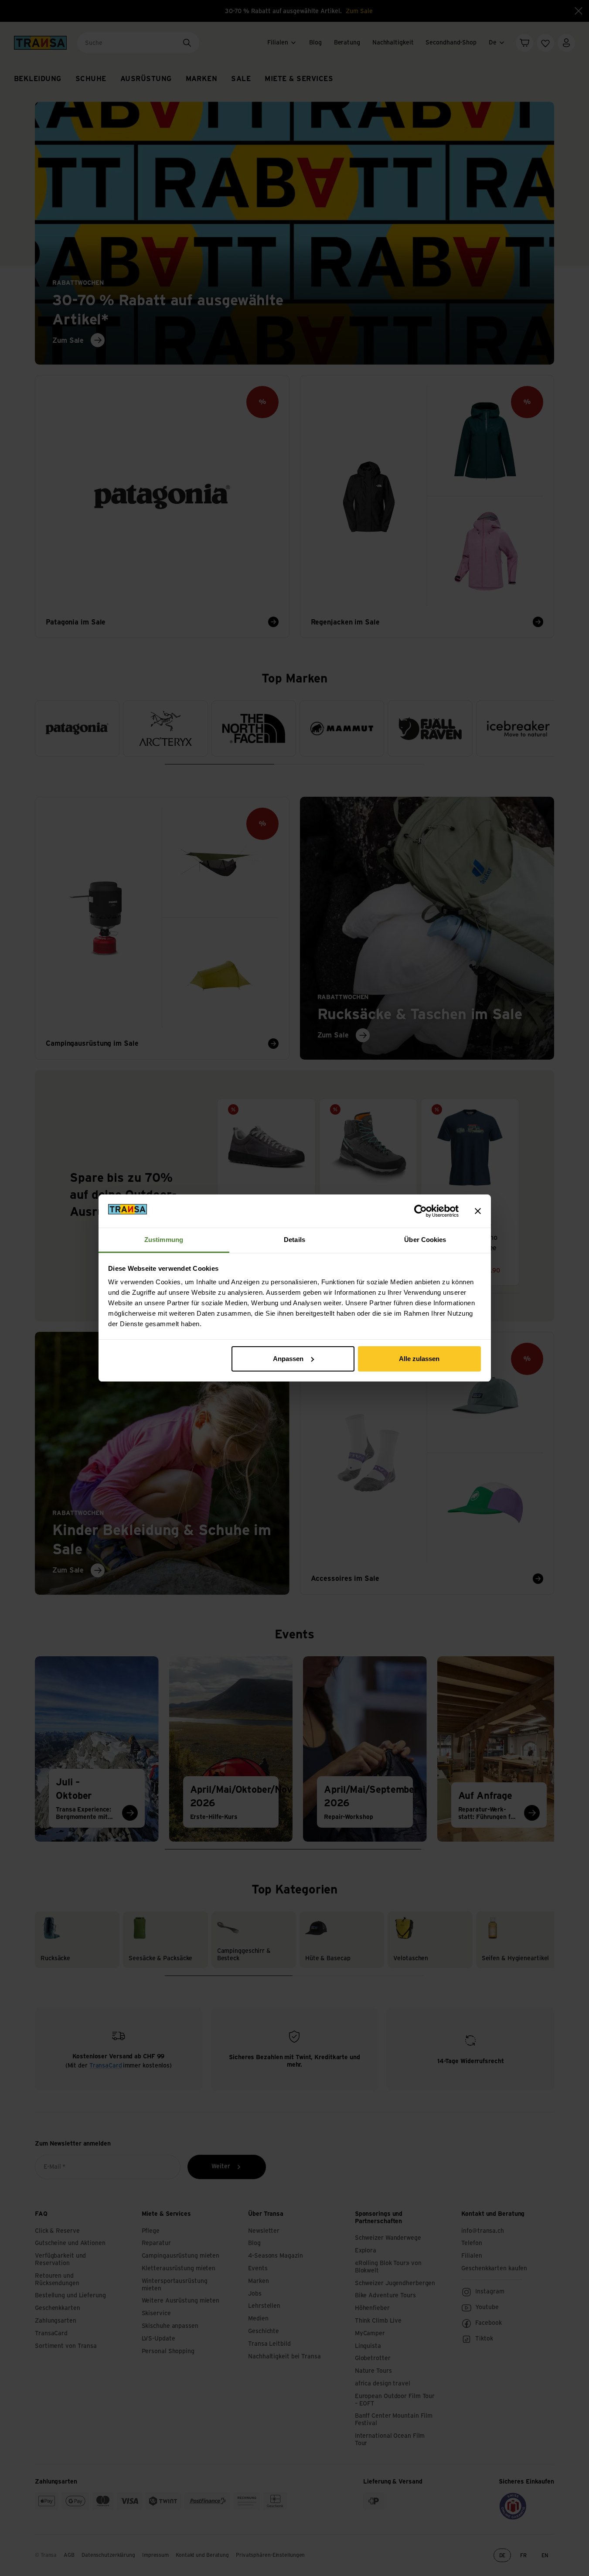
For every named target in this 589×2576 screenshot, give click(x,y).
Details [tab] (294, 1240)
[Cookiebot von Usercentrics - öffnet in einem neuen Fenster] (420, 1211)
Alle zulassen (419, 1359)
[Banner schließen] (478, 1211)
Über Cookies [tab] (425, 1240)
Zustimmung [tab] (164, 1240)
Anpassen (288, 1359)
